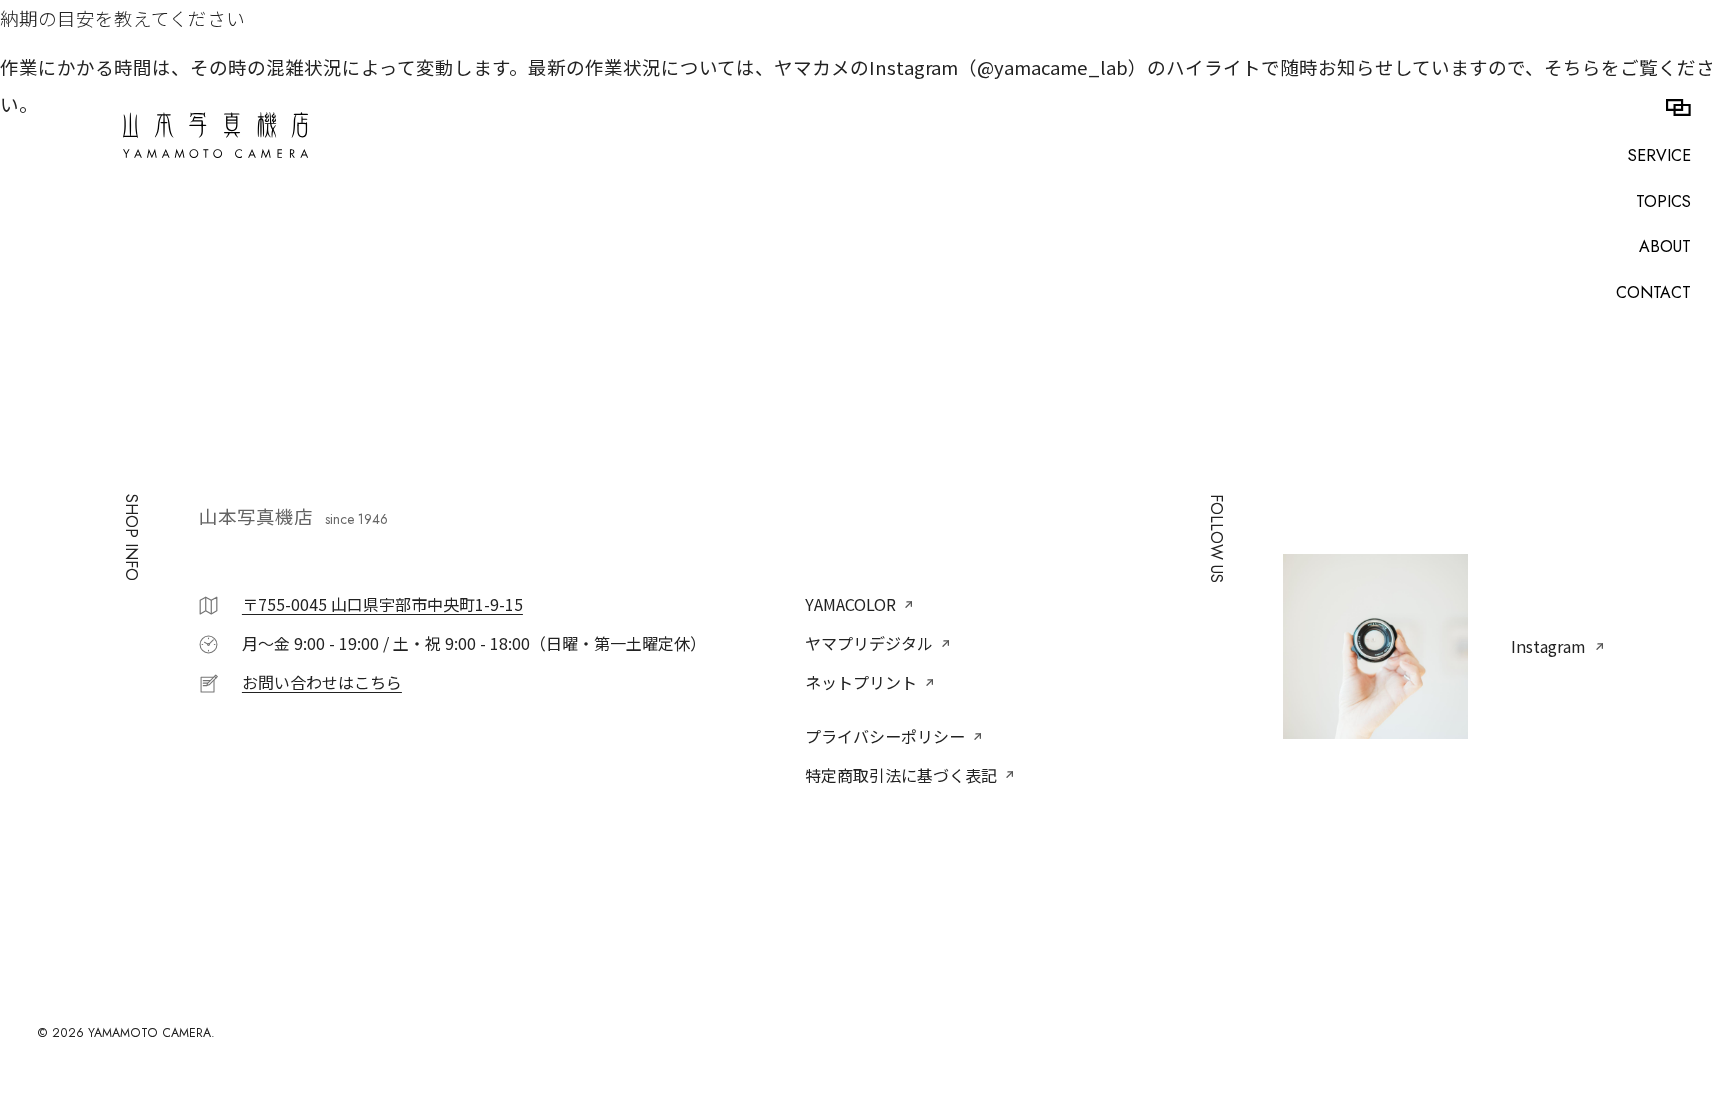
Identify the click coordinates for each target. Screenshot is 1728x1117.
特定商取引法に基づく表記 (901, 775)
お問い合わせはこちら (322, 682)
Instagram (1548, 646)
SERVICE (1659, 156)
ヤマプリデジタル (869, 643)
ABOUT (1665, 247)
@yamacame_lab (1052, 67)
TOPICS (1663, 202)
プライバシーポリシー (885, 736)
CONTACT (1653, 293)
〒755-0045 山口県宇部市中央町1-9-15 (382, 604)
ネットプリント (861, 682)
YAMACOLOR (850, 604)
